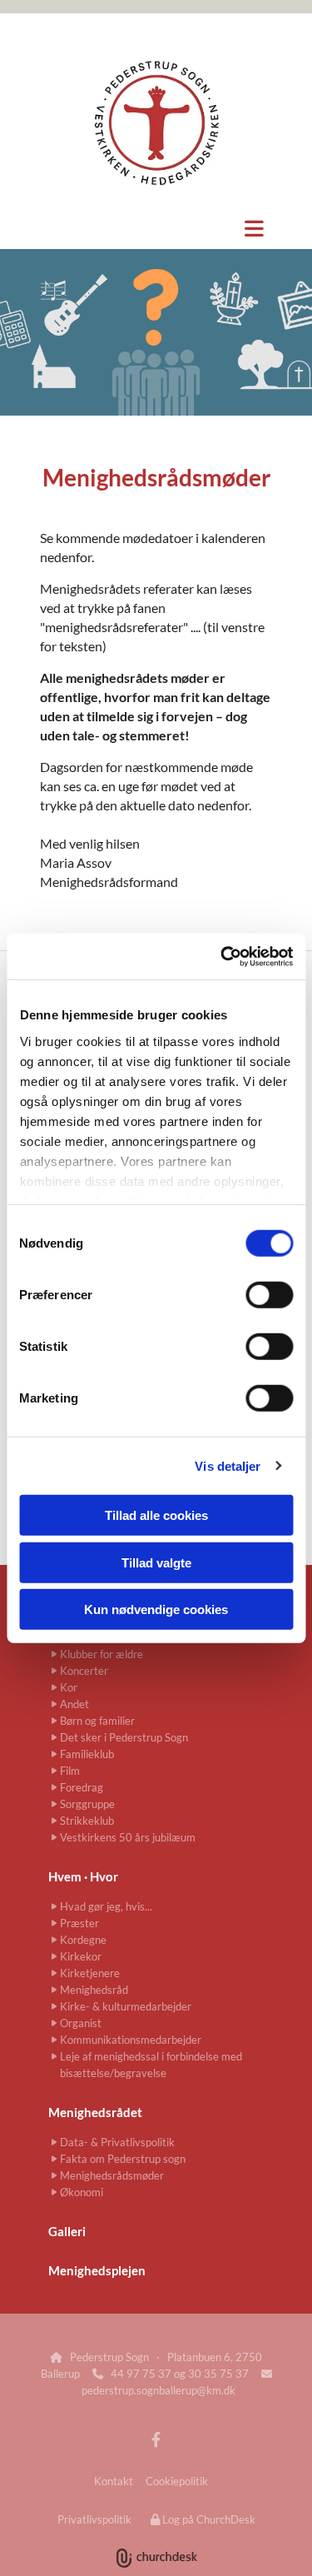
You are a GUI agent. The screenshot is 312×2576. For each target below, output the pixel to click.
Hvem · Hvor (83, 1876)
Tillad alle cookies (156, 1515)
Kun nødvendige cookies (156, 1609)
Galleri (67, 2231)
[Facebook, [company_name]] (156, 2440)
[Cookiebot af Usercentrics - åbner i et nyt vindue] (222, 956)
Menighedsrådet (95, 2112)
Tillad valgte (156, 1562)
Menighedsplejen (97, 2270)
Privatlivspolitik (94, 2519)
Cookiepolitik (177, 2481)
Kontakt (114, 2481)
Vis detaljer (228, 1465)
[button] (156, 228)
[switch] (269, 1295)
